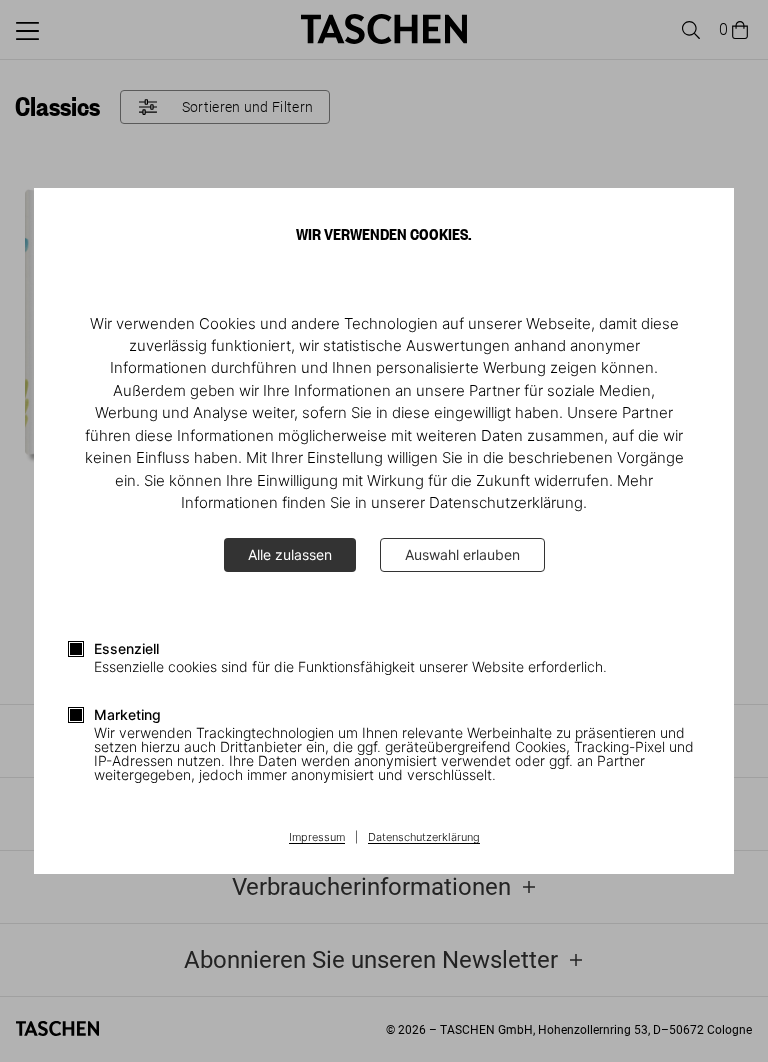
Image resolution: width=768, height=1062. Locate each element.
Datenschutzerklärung (424, 838)
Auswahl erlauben (462, 554)
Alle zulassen (290, 554)
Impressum (317, 838)
